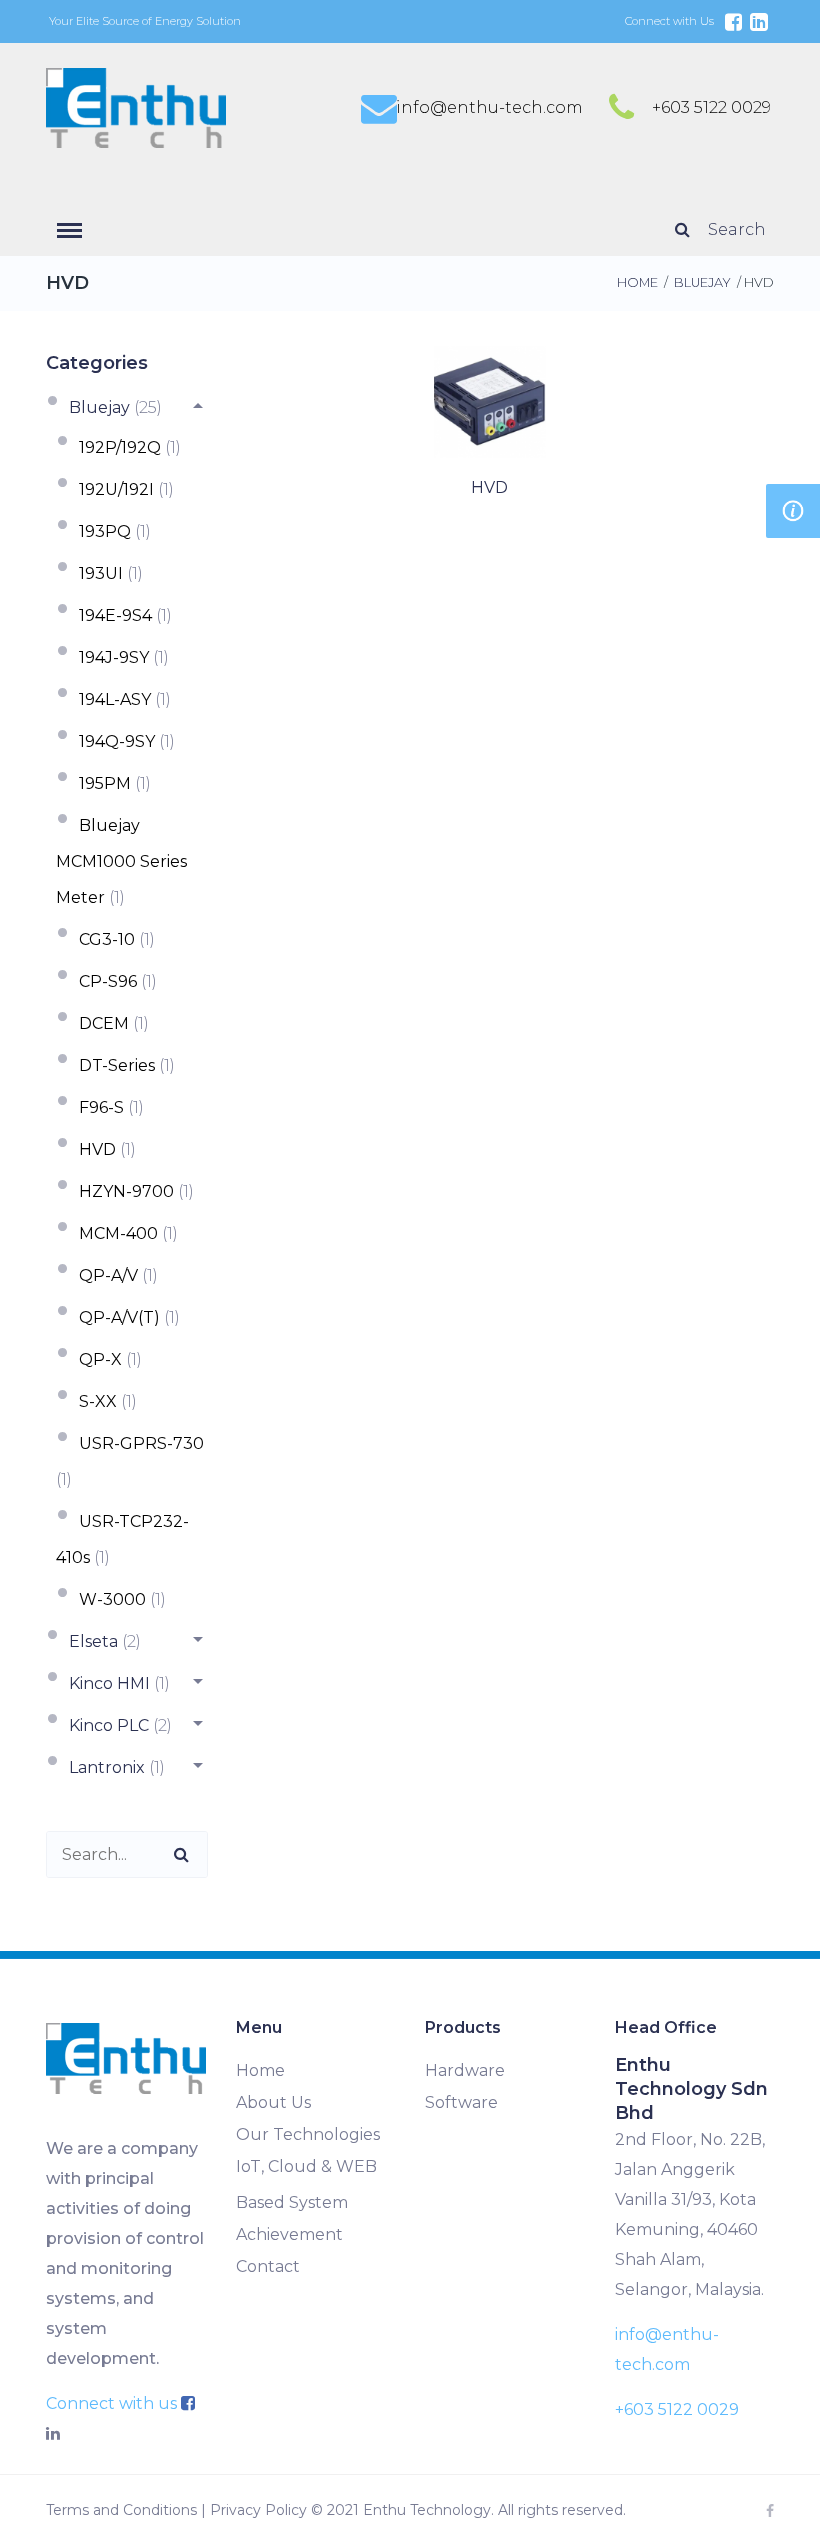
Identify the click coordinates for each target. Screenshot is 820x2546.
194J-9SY (114, 657)
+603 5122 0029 (711, 107)
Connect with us (113, 2403)
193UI (101, 573)
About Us (273, 2102)
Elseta (93, 1641)
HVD (97, 1149)
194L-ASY (115, 699)
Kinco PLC (109, 1725)
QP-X (100, 1359)
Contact (268, 2266)
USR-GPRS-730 (141, 1443)
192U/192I (116, 489)
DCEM (104, 1023)
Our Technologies (308, 2134)
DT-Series (117, 1065)
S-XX (98, 1401)
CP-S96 (108, 981)
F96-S (101, 1107)
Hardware (465, 2070)
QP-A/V (108, 1275)
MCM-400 (118, 1233)
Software (461, 2102)
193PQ (105, 531)
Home (637, 282)
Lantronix (107, 1767)
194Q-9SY (117, 741)
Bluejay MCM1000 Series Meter (121, 861)
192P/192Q (120, 447)
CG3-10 (107, 939)
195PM (105, 783)
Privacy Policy (258, 2510)
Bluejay (702, 282)
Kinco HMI (109, 1683)
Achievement (289, 2234)
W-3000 (112, 1599)
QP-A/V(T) (119, 1317)
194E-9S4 (115, 615)
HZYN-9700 (126, 1191)
